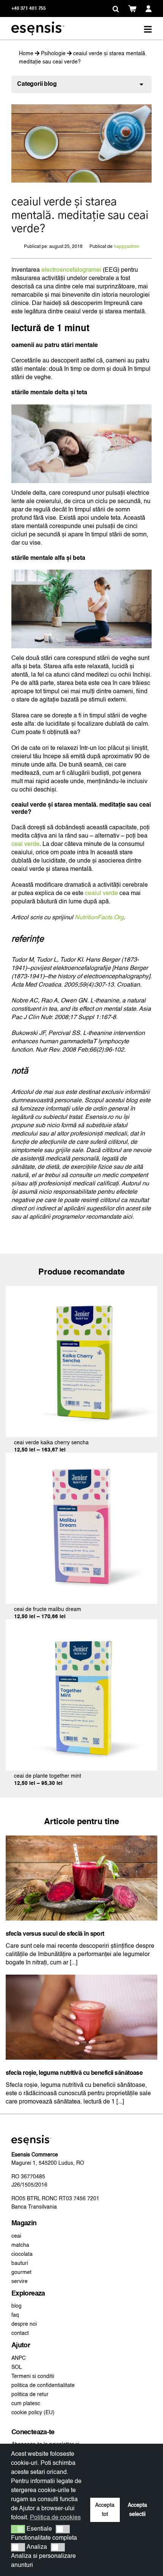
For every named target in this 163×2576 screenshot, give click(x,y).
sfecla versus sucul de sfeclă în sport (55, 1934)
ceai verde (25, 844)
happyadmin (127, 247)
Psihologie (53, 54)
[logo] (38, 24)
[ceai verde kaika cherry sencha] (81, 1290)
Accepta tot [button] (105, 2510)
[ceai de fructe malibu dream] (81, 1457)
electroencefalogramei (71, 270)
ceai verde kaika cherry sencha (51, 1443)
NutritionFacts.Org (99, 918)
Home (26, 54)
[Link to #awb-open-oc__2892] (148, 29)
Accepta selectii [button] (137, 2510)
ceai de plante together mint (48, 1776)
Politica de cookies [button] (55, 2518)
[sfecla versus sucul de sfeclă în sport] (81, 1840)
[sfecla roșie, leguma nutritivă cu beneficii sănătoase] (81, 1979)
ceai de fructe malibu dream (48, 1609)
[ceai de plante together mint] (81, 1623)
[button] (116, 9)
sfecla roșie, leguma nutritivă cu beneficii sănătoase (74, 2073)
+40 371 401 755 (29, 9)
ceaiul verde (101, 894)
